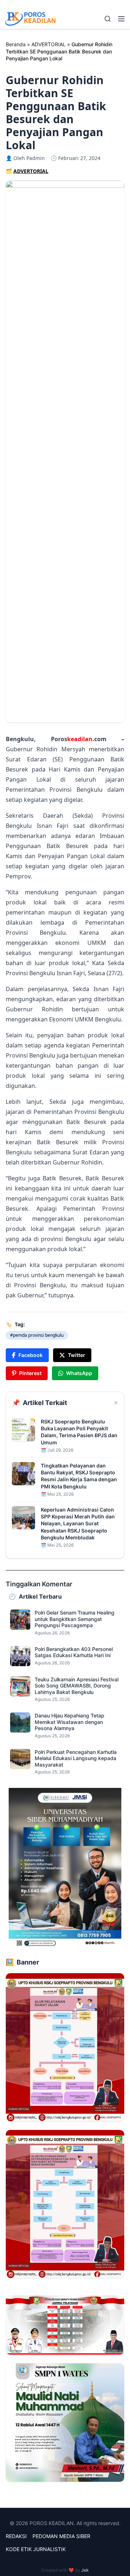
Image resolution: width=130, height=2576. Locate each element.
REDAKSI (16, 2536)
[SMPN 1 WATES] (65, 2422)
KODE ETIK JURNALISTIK (36, 2549)
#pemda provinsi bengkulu (37, 1335)
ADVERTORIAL (49, 44)
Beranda (16, 44)
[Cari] (108, 19)
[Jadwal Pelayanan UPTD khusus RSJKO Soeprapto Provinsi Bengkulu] (65, 2325)
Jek (85, 2570)
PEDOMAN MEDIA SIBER (61, 2536)
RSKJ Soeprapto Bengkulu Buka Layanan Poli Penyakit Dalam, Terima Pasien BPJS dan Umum (79, 1432)
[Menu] (121, 19)
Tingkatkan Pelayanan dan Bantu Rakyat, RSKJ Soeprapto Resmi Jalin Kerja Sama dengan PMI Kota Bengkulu (79, 1476)
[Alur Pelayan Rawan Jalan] (65, 2047)
